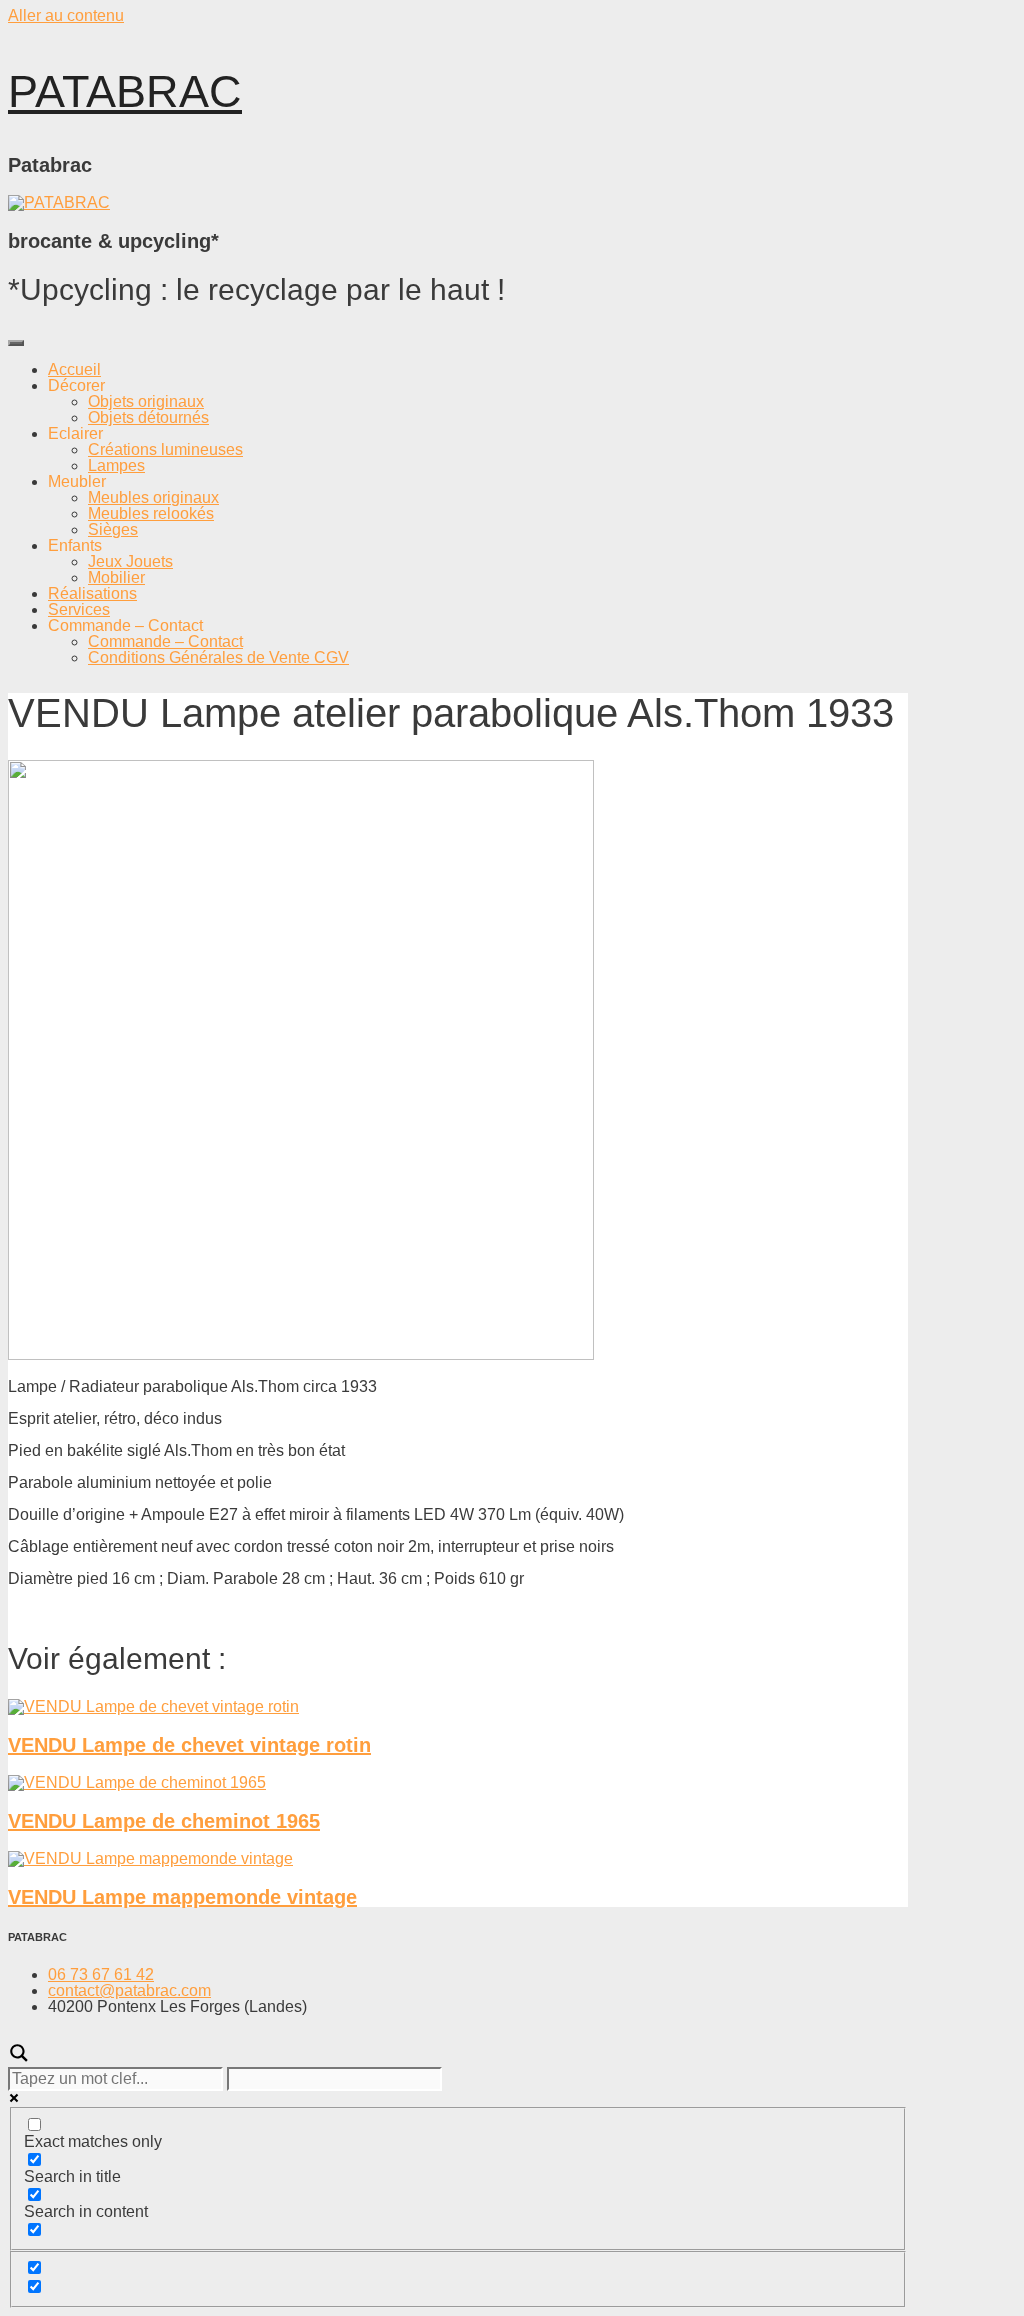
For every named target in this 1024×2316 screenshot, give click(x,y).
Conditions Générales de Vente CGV (218, 657)
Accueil (74, 369)
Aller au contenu (66, 15)
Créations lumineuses (165, 449)
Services (79, 609)
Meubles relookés (151, 513)
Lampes (116, 465)
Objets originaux (146, 401)
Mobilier (116, 577)
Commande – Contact (165, 641)
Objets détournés (148, 417)
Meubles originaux (153, 497)
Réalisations (92, 593)
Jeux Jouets (130, 561)
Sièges (113, 529)
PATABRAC (125, 91)
